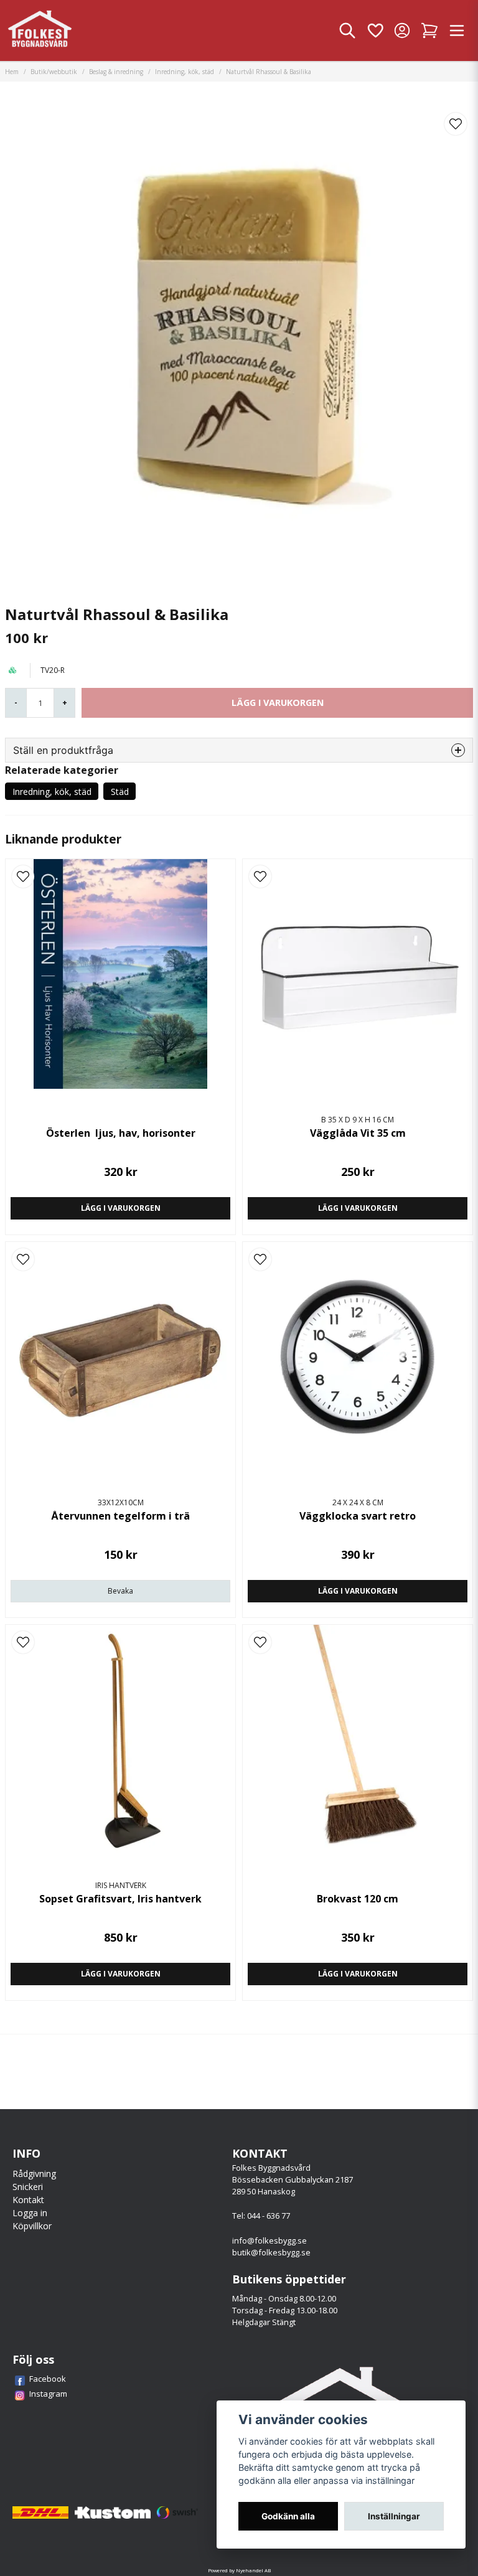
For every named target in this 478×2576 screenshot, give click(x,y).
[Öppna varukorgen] (429, 31)
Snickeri (28, 2187)
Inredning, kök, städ (185, 72)
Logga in (30, 2213)
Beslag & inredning (116, 72)
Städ (120, 792)
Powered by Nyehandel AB (239, 2570)
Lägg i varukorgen (121, 1208)
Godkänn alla (288, 2516)
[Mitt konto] (402, 31)
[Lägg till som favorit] (375, 31)
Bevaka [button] (120, 1591)
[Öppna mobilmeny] (457, 31)
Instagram (48, 2394)
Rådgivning (34, 2174)
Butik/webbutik (54, 72)
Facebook (48, 2379)
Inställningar (394, 2516)
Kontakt (28, 2200)
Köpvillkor (32, 2226)
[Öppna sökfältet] (347, 31)
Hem (12, 72)
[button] (456, 124)
